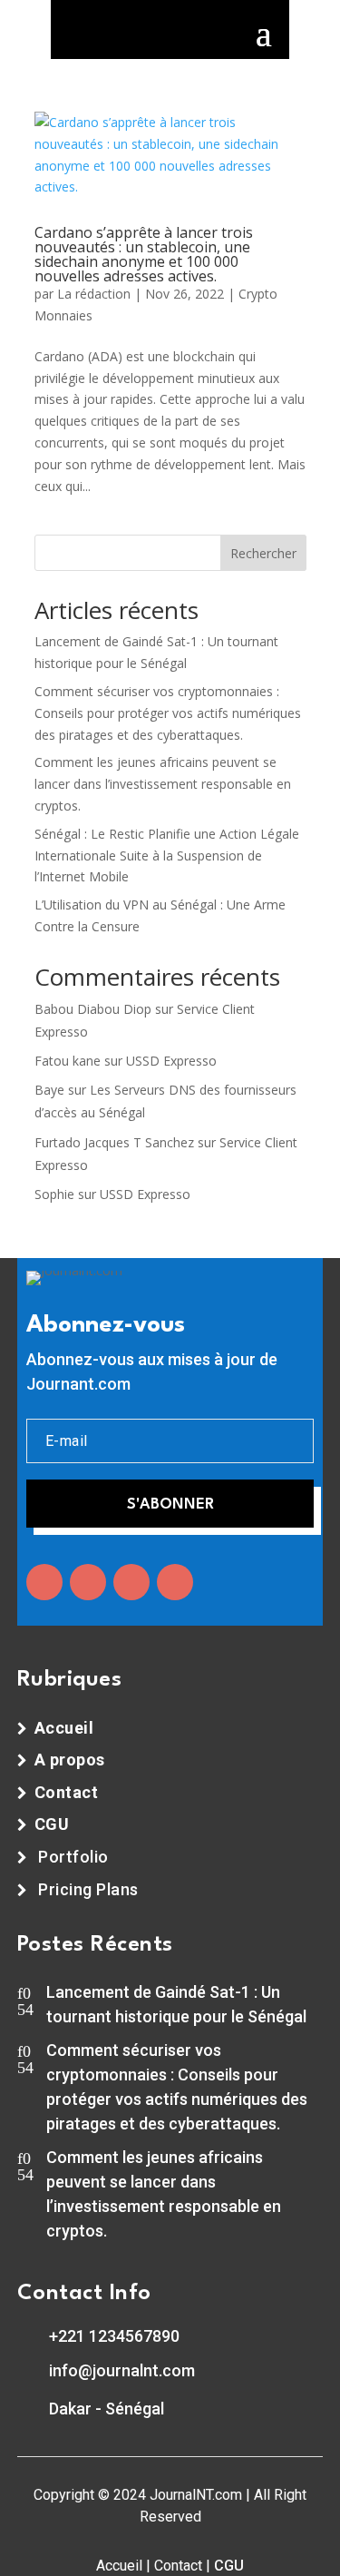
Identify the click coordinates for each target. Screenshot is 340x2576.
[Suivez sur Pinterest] (175, 1582)
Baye (49, 1090)
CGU (229, 2566)
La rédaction (94, 294)
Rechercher (263, 553)
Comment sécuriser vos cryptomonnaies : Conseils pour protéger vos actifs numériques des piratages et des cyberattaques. (168, 713)
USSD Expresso (171, 1061)
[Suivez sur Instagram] (131, 1582)
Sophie (54, 1194)
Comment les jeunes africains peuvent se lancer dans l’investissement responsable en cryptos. (163, 784)
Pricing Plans (88, 1889)
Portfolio (73, 1857)
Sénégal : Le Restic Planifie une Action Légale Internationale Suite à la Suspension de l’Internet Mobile (167, 855)
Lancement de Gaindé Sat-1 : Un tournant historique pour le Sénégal (176, 2004)
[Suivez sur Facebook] (44, 1582)
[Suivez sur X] (88, 1582)
